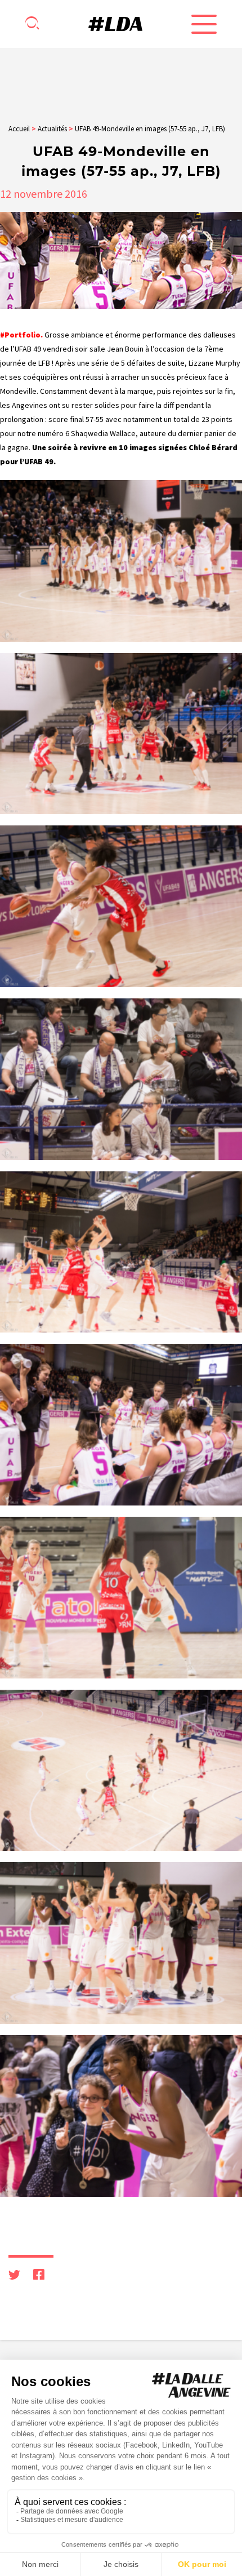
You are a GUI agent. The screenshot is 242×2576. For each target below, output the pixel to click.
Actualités (52, 129)
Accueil (19, 129)
